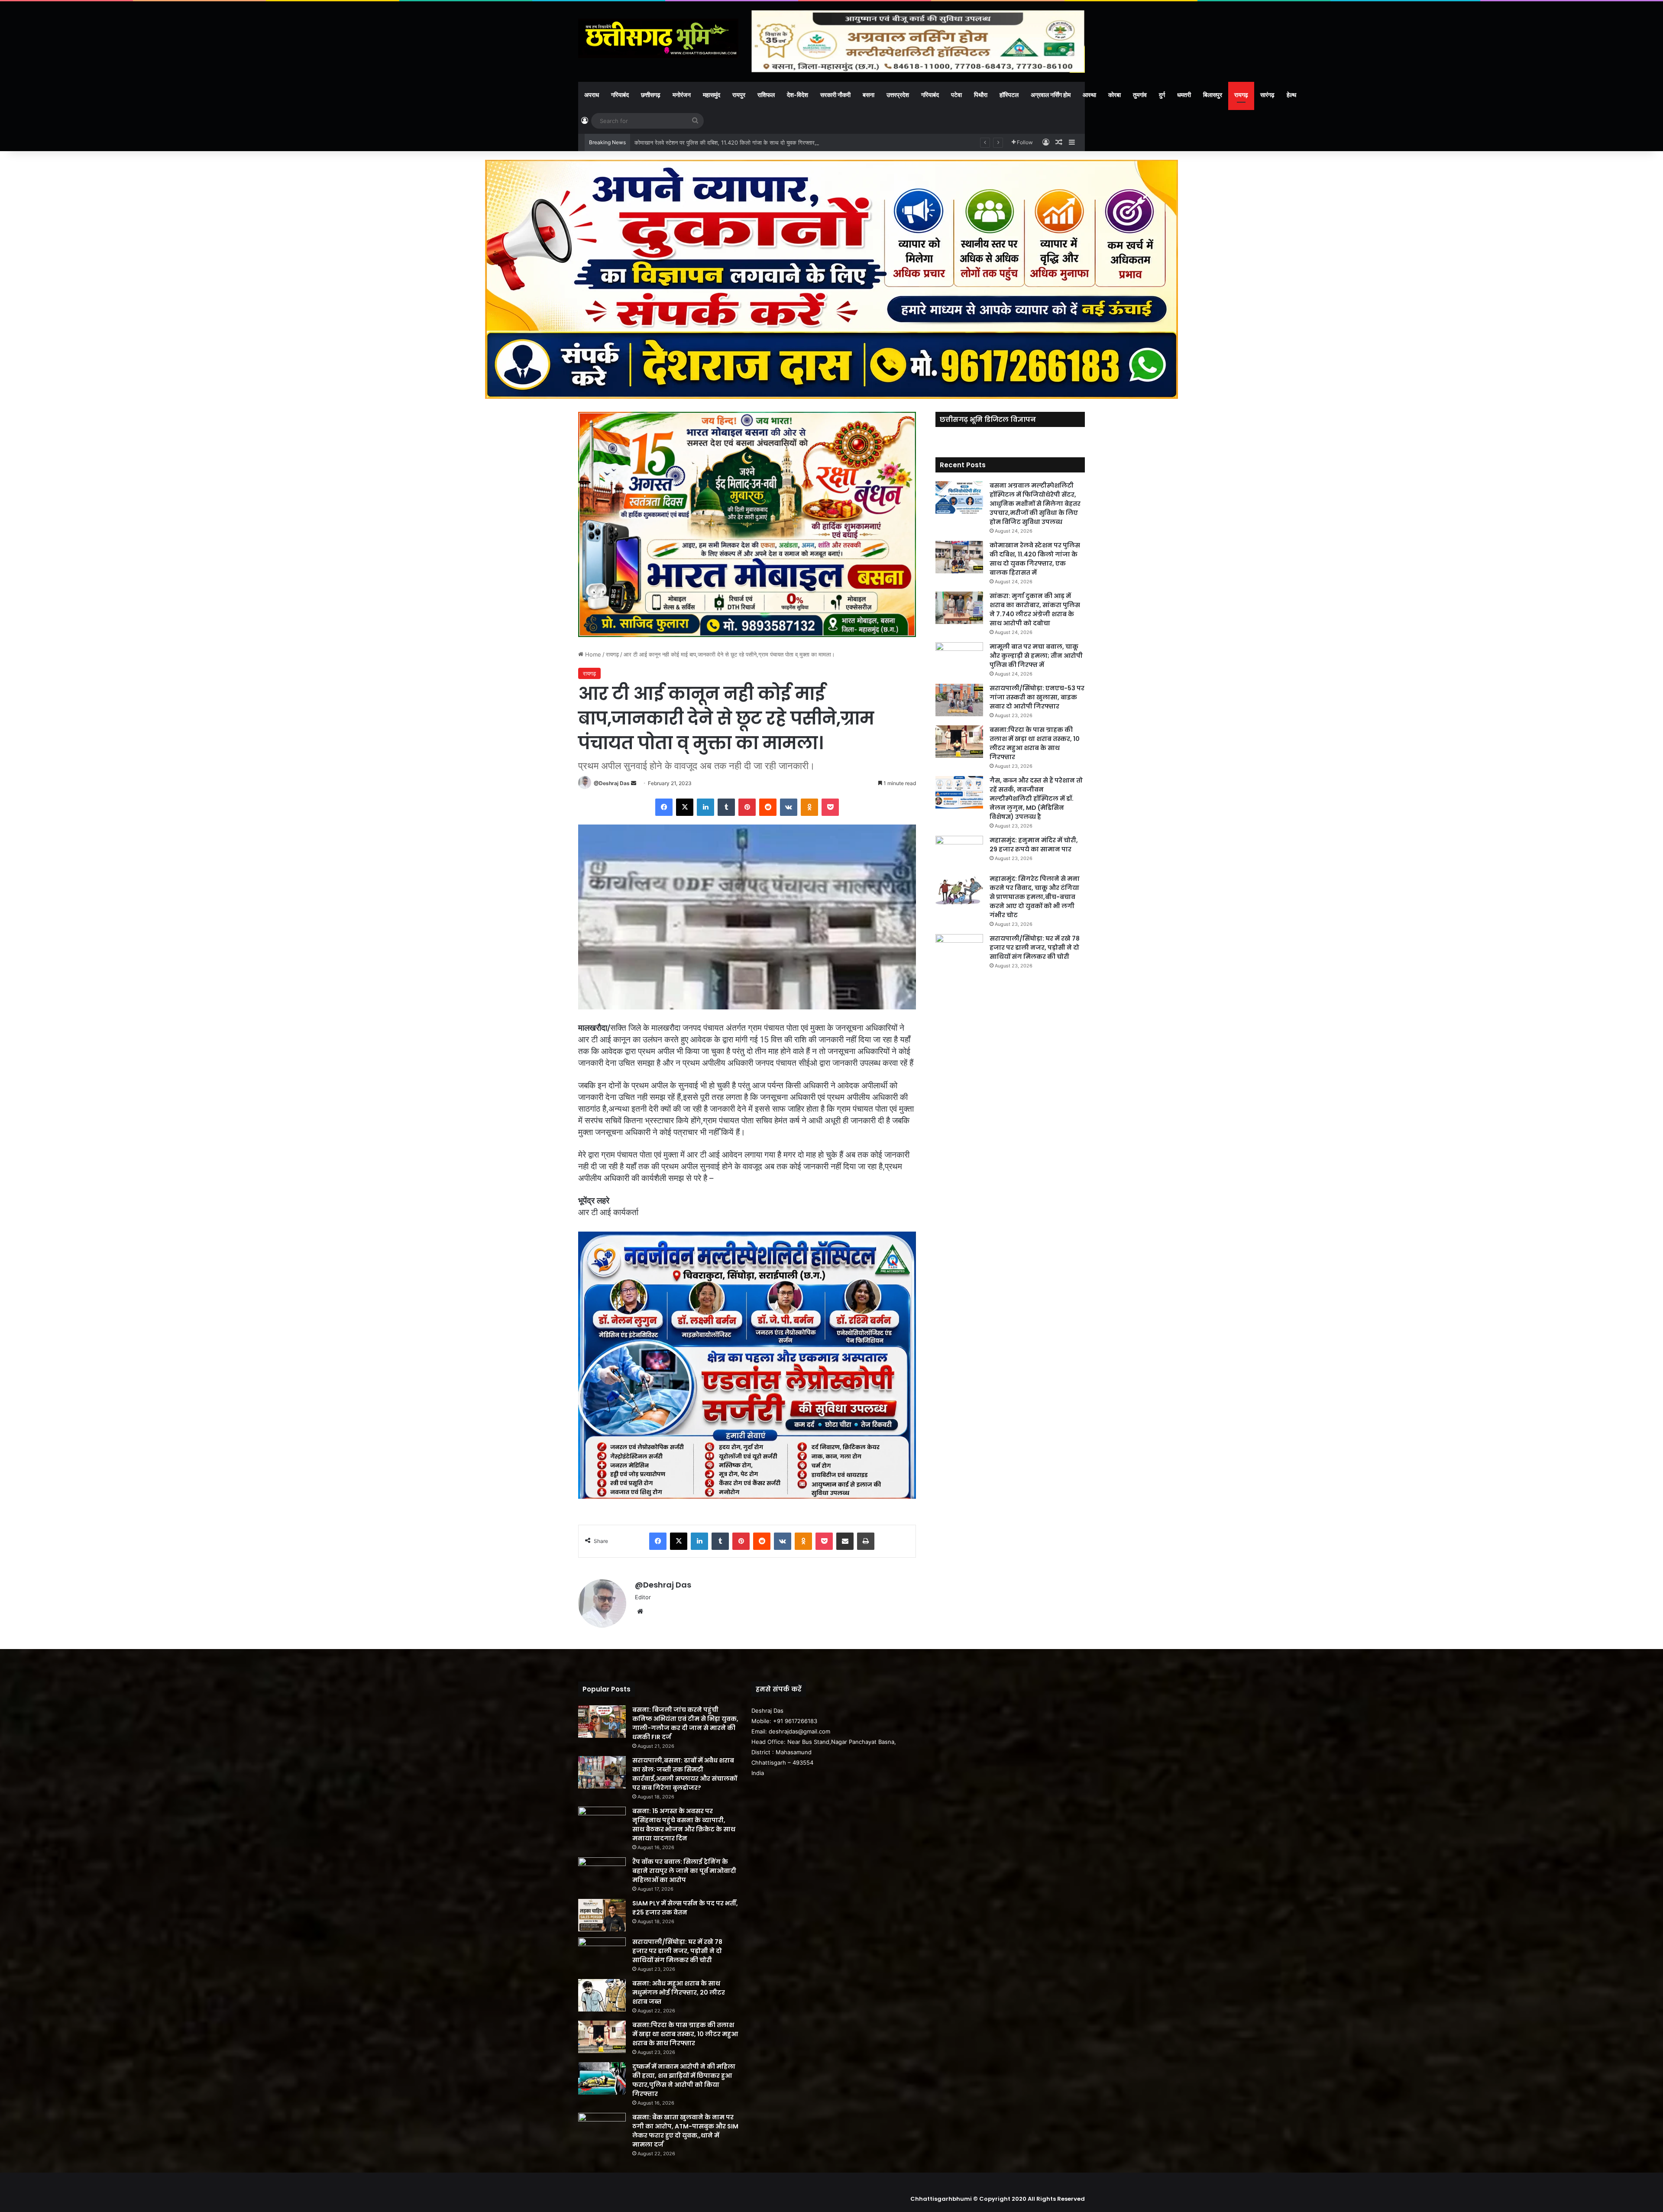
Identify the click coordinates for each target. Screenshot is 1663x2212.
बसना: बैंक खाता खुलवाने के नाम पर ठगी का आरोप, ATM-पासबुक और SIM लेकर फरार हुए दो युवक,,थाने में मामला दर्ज (685, 2131)
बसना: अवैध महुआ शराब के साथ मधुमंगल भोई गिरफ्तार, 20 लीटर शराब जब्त (679, 1992)
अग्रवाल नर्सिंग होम (1051, 95)
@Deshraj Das (612, 783)
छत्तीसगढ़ (651, 95)
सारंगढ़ (1267, 95)
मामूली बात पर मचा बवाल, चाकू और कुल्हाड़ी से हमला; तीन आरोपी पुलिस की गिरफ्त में (1036, 656)
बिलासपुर (1213, 95)
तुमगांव (1140, 95)
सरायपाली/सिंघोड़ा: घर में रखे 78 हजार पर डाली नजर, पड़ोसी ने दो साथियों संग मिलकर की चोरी (1035, 948)
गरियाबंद (620, 95)
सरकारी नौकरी (835, 95)
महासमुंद (712, 95)
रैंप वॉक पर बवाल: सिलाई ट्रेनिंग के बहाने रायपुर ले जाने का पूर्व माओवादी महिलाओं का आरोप (684, 1871)
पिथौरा (981, 95)
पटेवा (956, 95)
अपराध (592, 95)
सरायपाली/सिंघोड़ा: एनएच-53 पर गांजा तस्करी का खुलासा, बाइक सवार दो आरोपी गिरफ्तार (1037, 697)
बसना (869, 95)
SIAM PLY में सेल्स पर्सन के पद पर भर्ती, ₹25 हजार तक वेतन (685, 1908)
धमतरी (1184, 95)
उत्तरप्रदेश (898, 95)
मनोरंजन (682, 95)
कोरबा (1115, 95)
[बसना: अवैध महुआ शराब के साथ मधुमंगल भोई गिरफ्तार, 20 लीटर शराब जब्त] (602, 1995)
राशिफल (766, 95)
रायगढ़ (1241, 95)
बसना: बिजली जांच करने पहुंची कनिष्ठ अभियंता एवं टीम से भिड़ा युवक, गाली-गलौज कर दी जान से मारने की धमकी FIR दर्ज (685, 1723)
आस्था (1089, 95)
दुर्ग (1162, 95)
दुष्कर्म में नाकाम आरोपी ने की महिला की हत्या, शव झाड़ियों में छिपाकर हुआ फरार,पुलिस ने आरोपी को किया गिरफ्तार (684, 2080)
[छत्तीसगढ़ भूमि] (658, 38)
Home (592, 654)
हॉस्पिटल (1009, 95)
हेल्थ (1291, 95)
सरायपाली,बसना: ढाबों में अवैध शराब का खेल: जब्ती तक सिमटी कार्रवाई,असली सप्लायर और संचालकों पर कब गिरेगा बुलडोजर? (685, 1774)
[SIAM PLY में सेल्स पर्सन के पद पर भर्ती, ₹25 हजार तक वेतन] (602, 1915)
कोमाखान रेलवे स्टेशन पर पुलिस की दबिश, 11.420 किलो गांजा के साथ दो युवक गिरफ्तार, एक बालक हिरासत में (1035, 559)
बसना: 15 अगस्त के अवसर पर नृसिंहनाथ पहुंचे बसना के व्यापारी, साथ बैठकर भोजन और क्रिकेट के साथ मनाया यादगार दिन (684, 1825)
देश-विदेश (798, 95)
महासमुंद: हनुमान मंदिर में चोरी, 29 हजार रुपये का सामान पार (1034, 845)
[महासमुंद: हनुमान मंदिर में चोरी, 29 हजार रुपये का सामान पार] (959, 852)
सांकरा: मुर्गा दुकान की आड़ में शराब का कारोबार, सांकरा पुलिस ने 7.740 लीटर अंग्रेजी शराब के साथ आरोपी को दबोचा (755, 142)
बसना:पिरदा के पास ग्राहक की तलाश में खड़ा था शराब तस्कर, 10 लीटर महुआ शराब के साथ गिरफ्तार (1035, 743)
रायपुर (739, 95)
